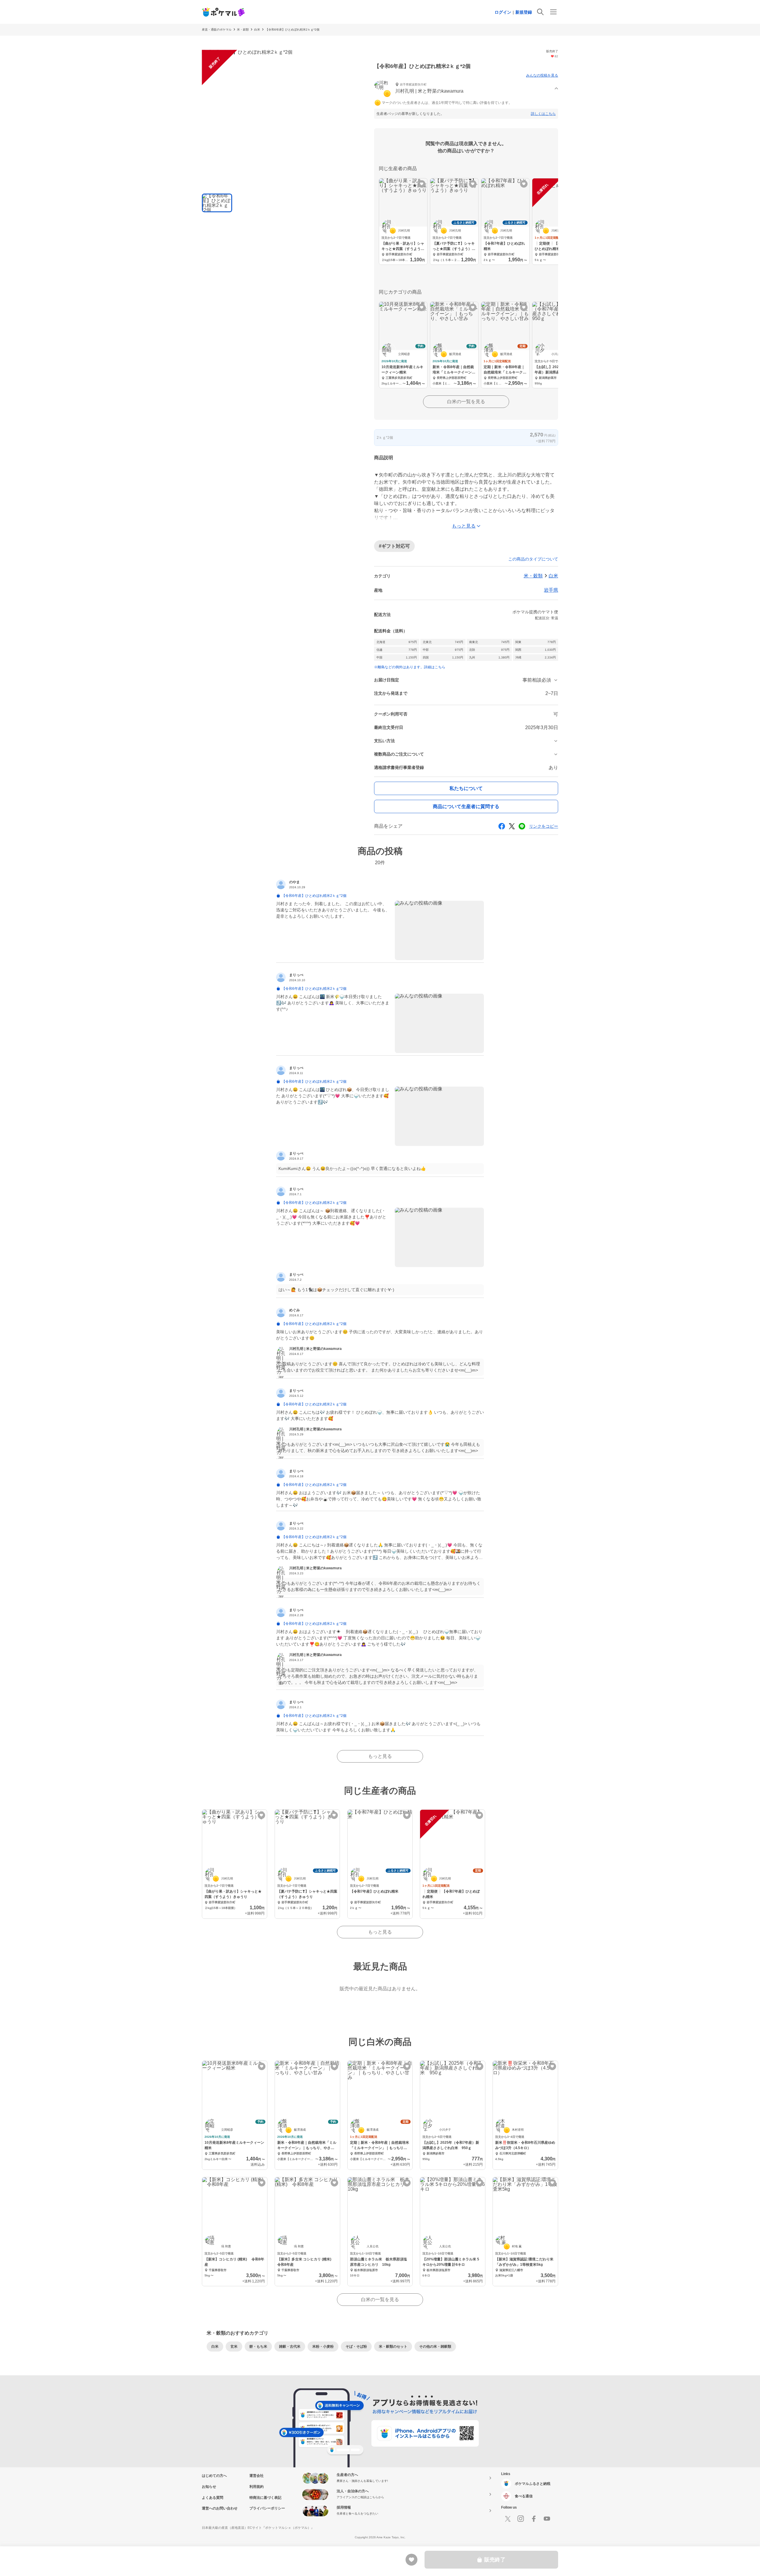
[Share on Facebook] (502, 826)
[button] (466, 89)
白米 (257, 30)
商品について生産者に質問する (466, 806)
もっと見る (380, 1756)
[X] (508, 2519)
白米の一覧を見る (466, 402)
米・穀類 (243, 30)
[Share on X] (512, 826)
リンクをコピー (544, 826)
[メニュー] (553, 12)
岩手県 (551, 590)
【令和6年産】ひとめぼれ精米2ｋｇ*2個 (292, 30)
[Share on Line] (522, 826)
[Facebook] (534, 2519)
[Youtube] (547, 2519)
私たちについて (466, 788)
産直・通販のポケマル (217, 30)
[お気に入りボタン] (422, 184)
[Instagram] (521, 2519)
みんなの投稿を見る (542, 75)
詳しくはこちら (543, 114)
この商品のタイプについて (533, 559)
